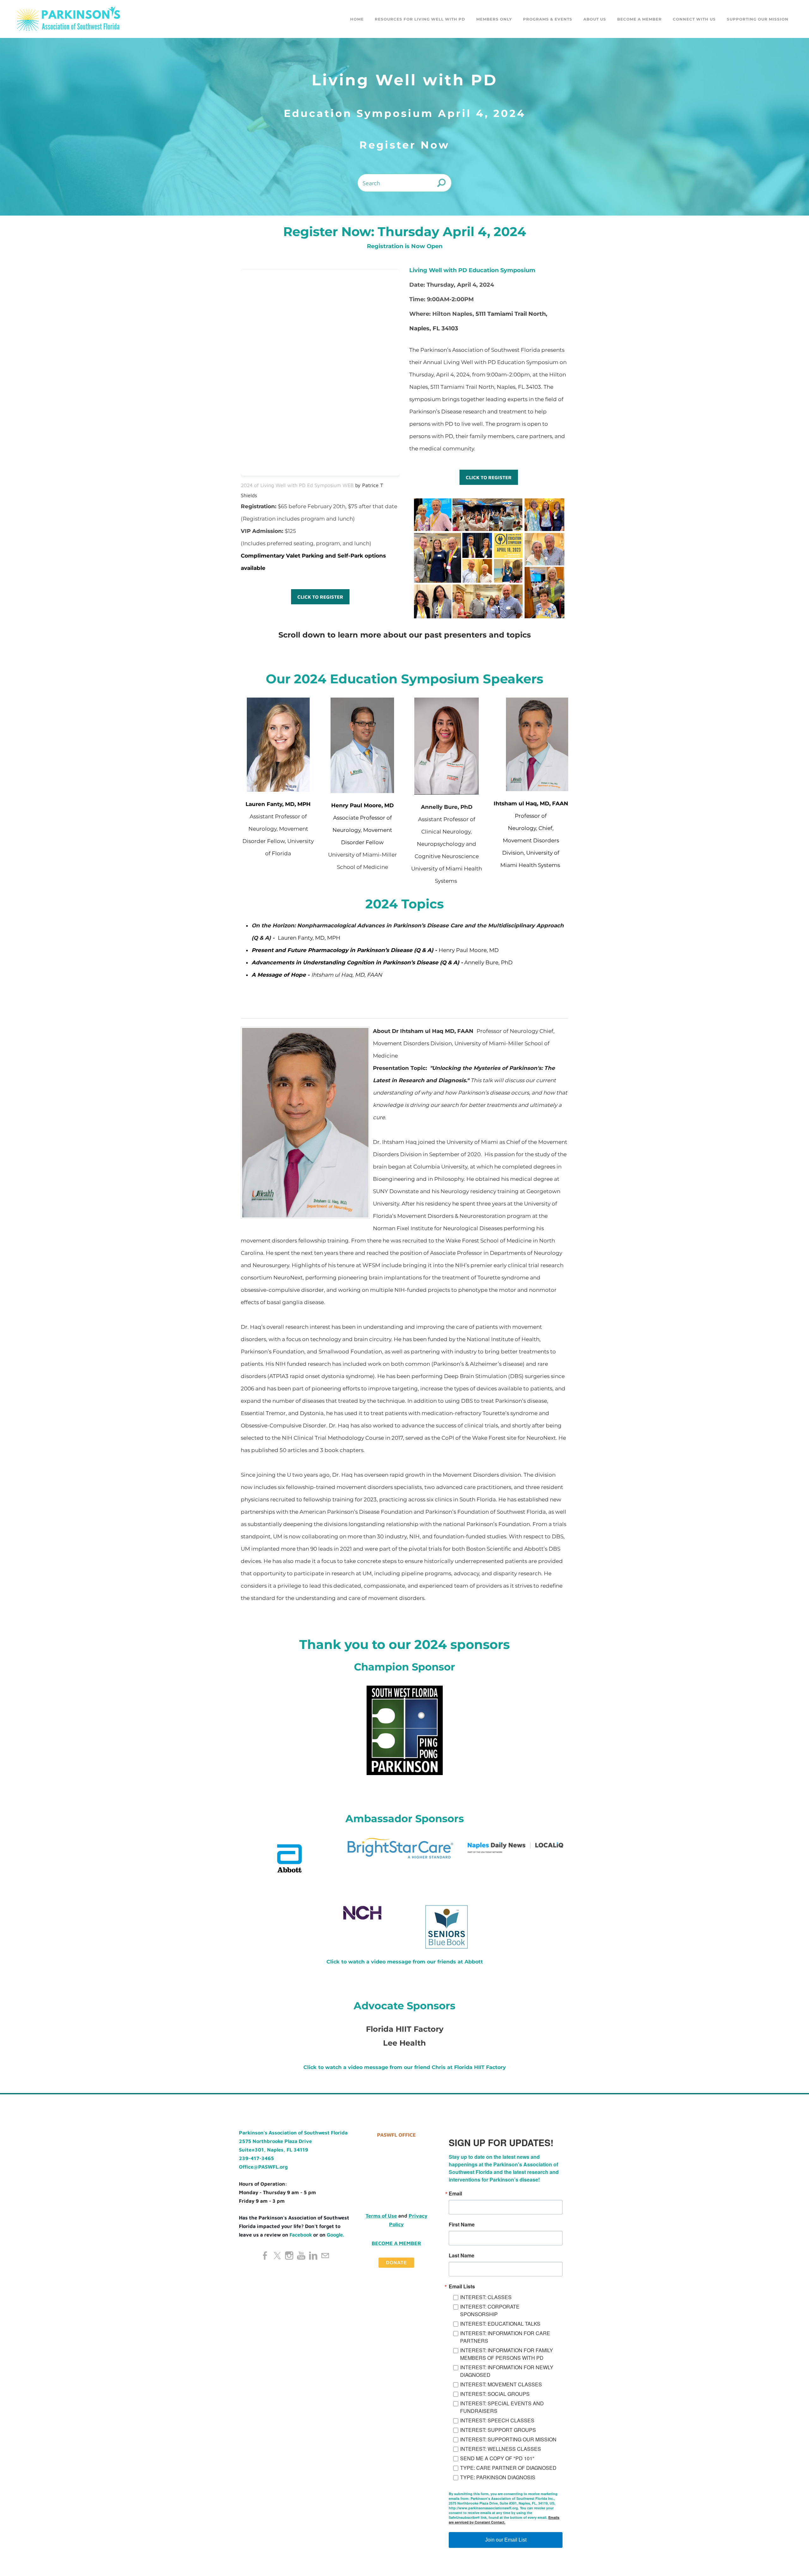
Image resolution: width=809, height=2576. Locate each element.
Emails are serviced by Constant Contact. (437, 1386)
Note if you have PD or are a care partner (363, 1309)
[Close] (497, 1159)
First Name (327, 1247)
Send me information (405, 1404)
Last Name (327, 1278)
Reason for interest (337, 1340)
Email (321, 1216)
